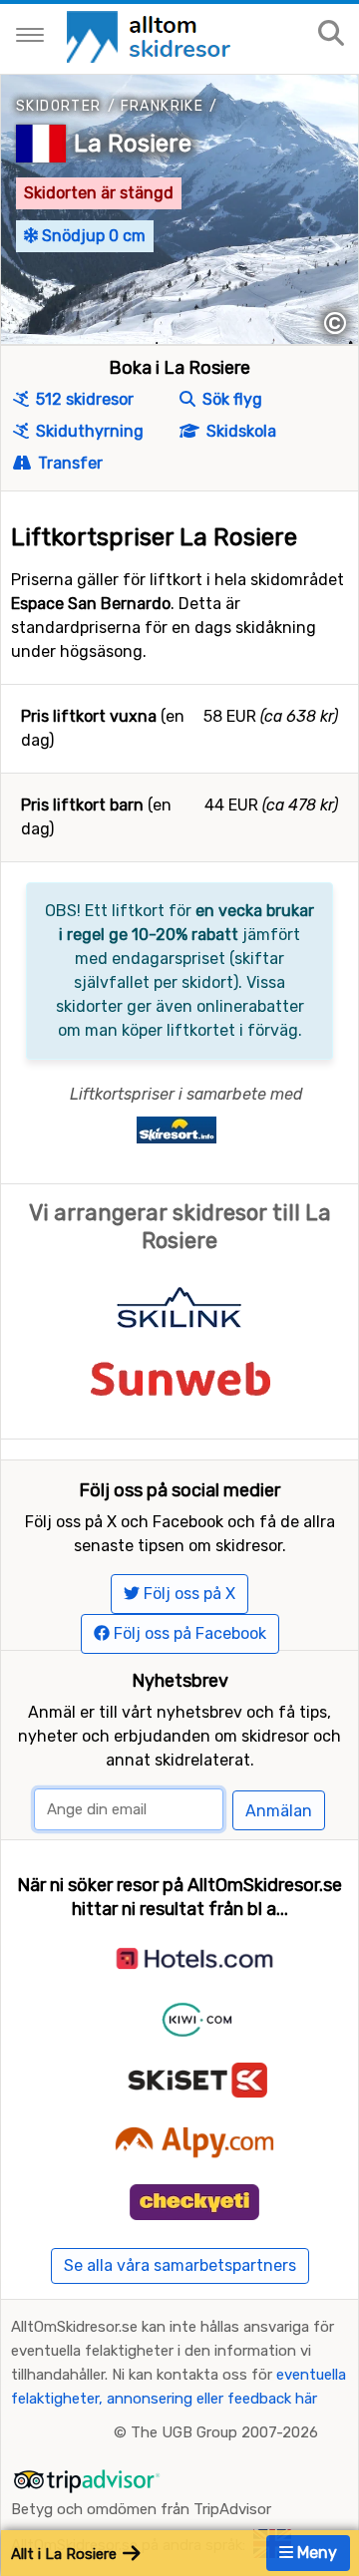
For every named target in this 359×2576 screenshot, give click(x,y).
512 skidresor (83, 399)
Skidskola (239, 431)
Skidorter (59, 106)
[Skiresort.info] (177, 1129)
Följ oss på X (187, 1594)
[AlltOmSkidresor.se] (151, 35)
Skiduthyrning (88, 431)
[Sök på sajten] (331, 34)
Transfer (68, 463)
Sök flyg (230, 399)
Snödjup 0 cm (92, 236)
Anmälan (279, 1811)
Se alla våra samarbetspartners (180, 2265)
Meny (315, 2553)
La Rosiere (133, 144)
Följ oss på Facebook (188, 1633)
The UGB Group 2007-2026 (224, 2432)
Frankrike (163, 106)
